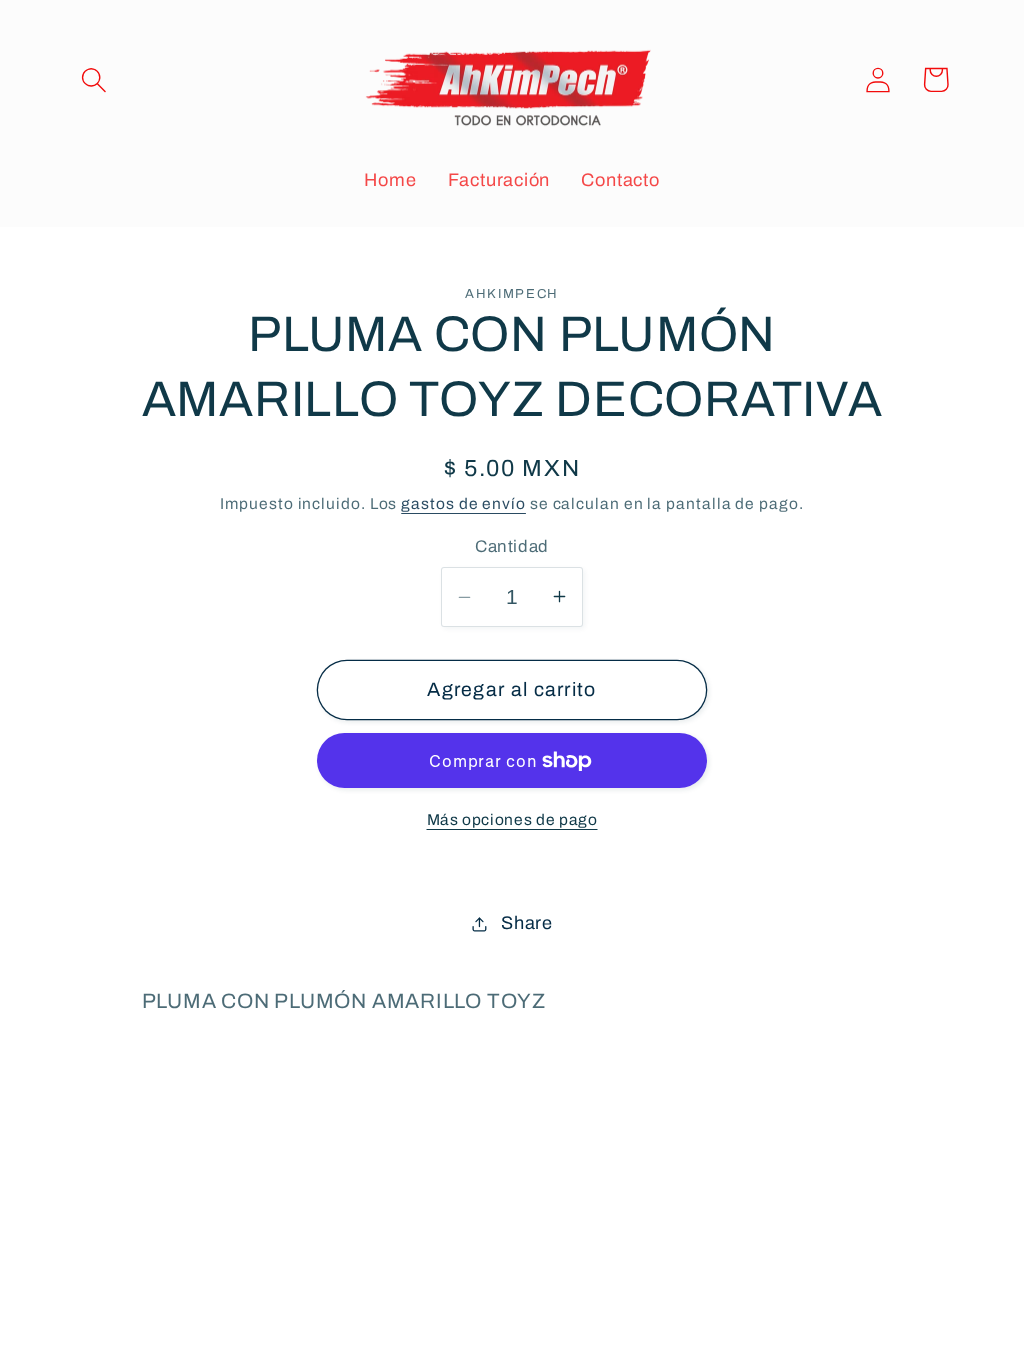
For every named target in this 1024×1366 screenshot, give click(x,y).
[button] (93, 79)
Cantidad (511, 546)
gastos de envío (463, 503)
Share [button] (527, 923)
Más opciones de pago (512, 819)
